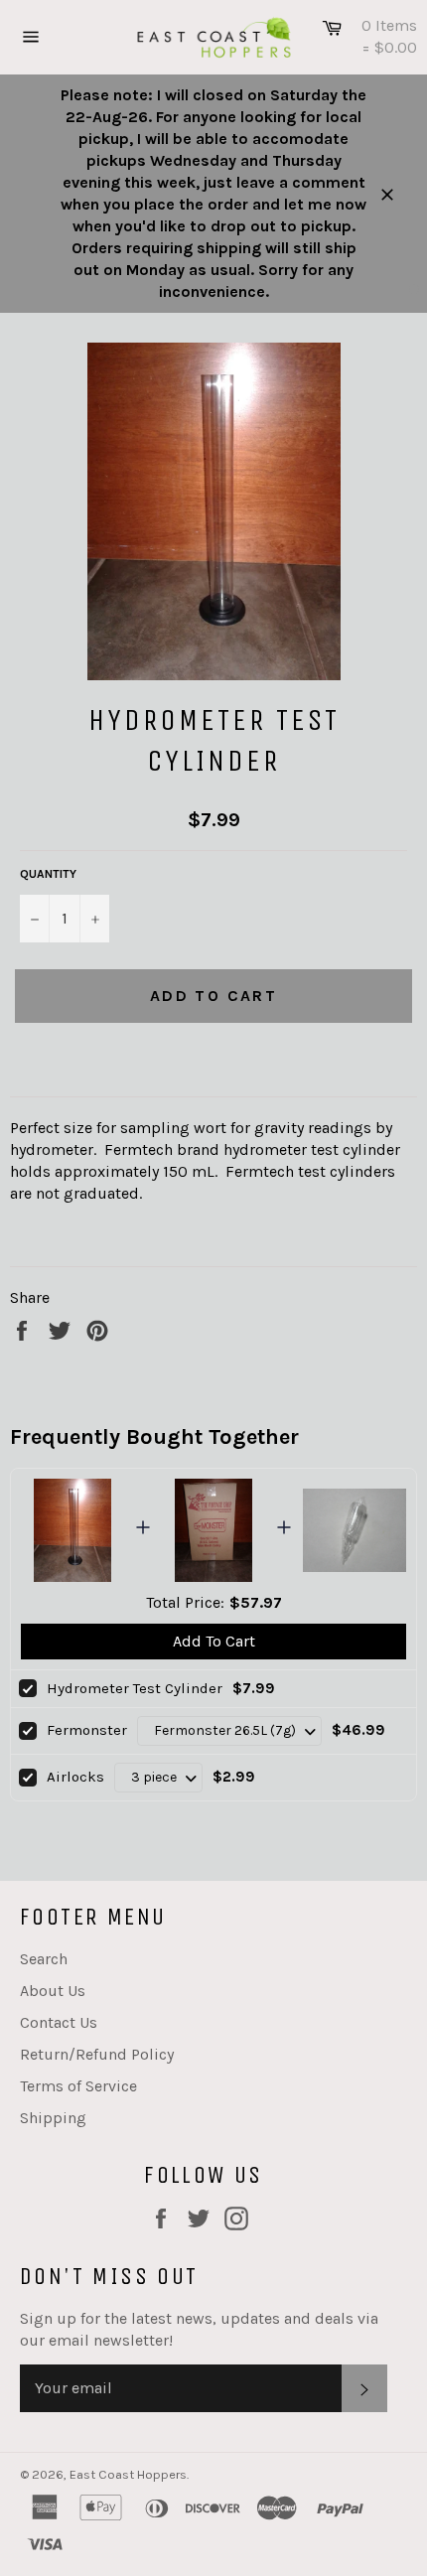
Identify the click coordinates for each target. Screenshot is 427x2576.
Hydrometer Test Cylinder (135, 1688)
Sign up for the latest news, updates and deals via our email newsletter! (199, 2329)
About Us (53, 1991)
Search (44, 1959)
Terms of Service (78, 2086)
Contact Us (59, 2022)
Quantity (48, 874)
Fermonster (87, 1730)
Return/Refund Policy (97, 2054)
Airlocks (75, 1777)
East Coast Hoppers (128, 2474)
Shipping (53, 2118)
